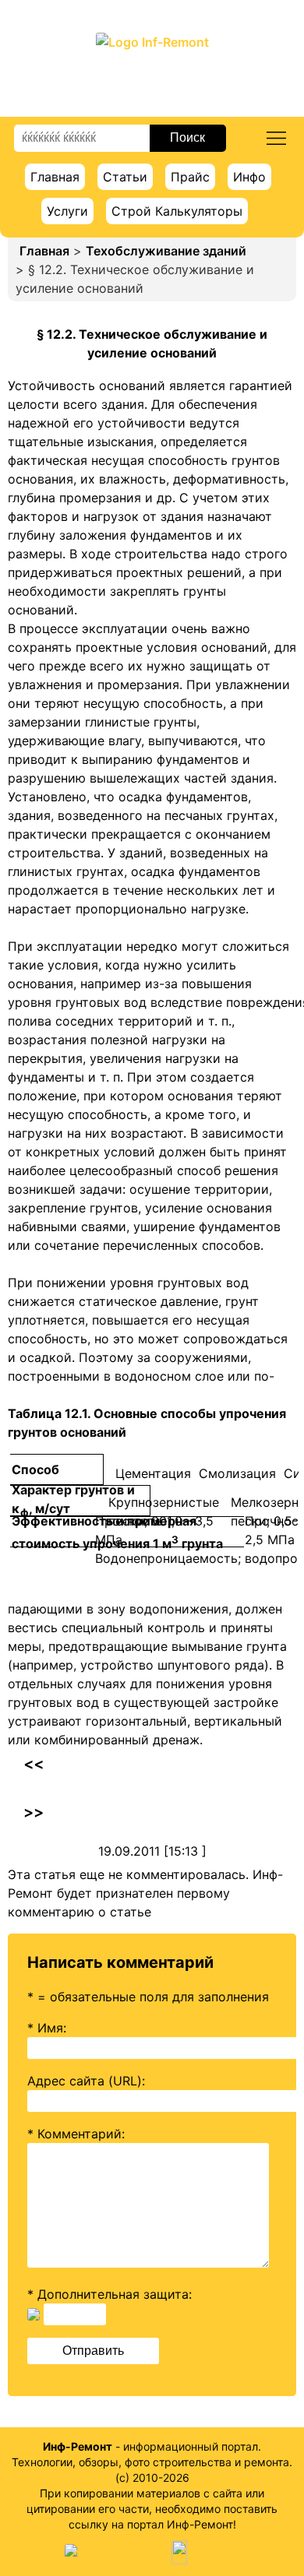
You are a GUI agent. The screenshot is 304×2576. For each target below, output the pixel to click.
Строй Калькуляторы (177, 211)
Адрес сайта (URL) (85, 2081)
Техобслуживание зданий (166, 251)
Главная (55, 177)
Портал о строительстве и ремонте (152, 74)
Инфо (249, 177)
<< (34, 1764)
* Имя (45, 2028)
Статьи (125, 177)
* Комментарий (74, 2134)
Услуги (67, 211)
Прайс (190, 177)
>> (34, 1812)
